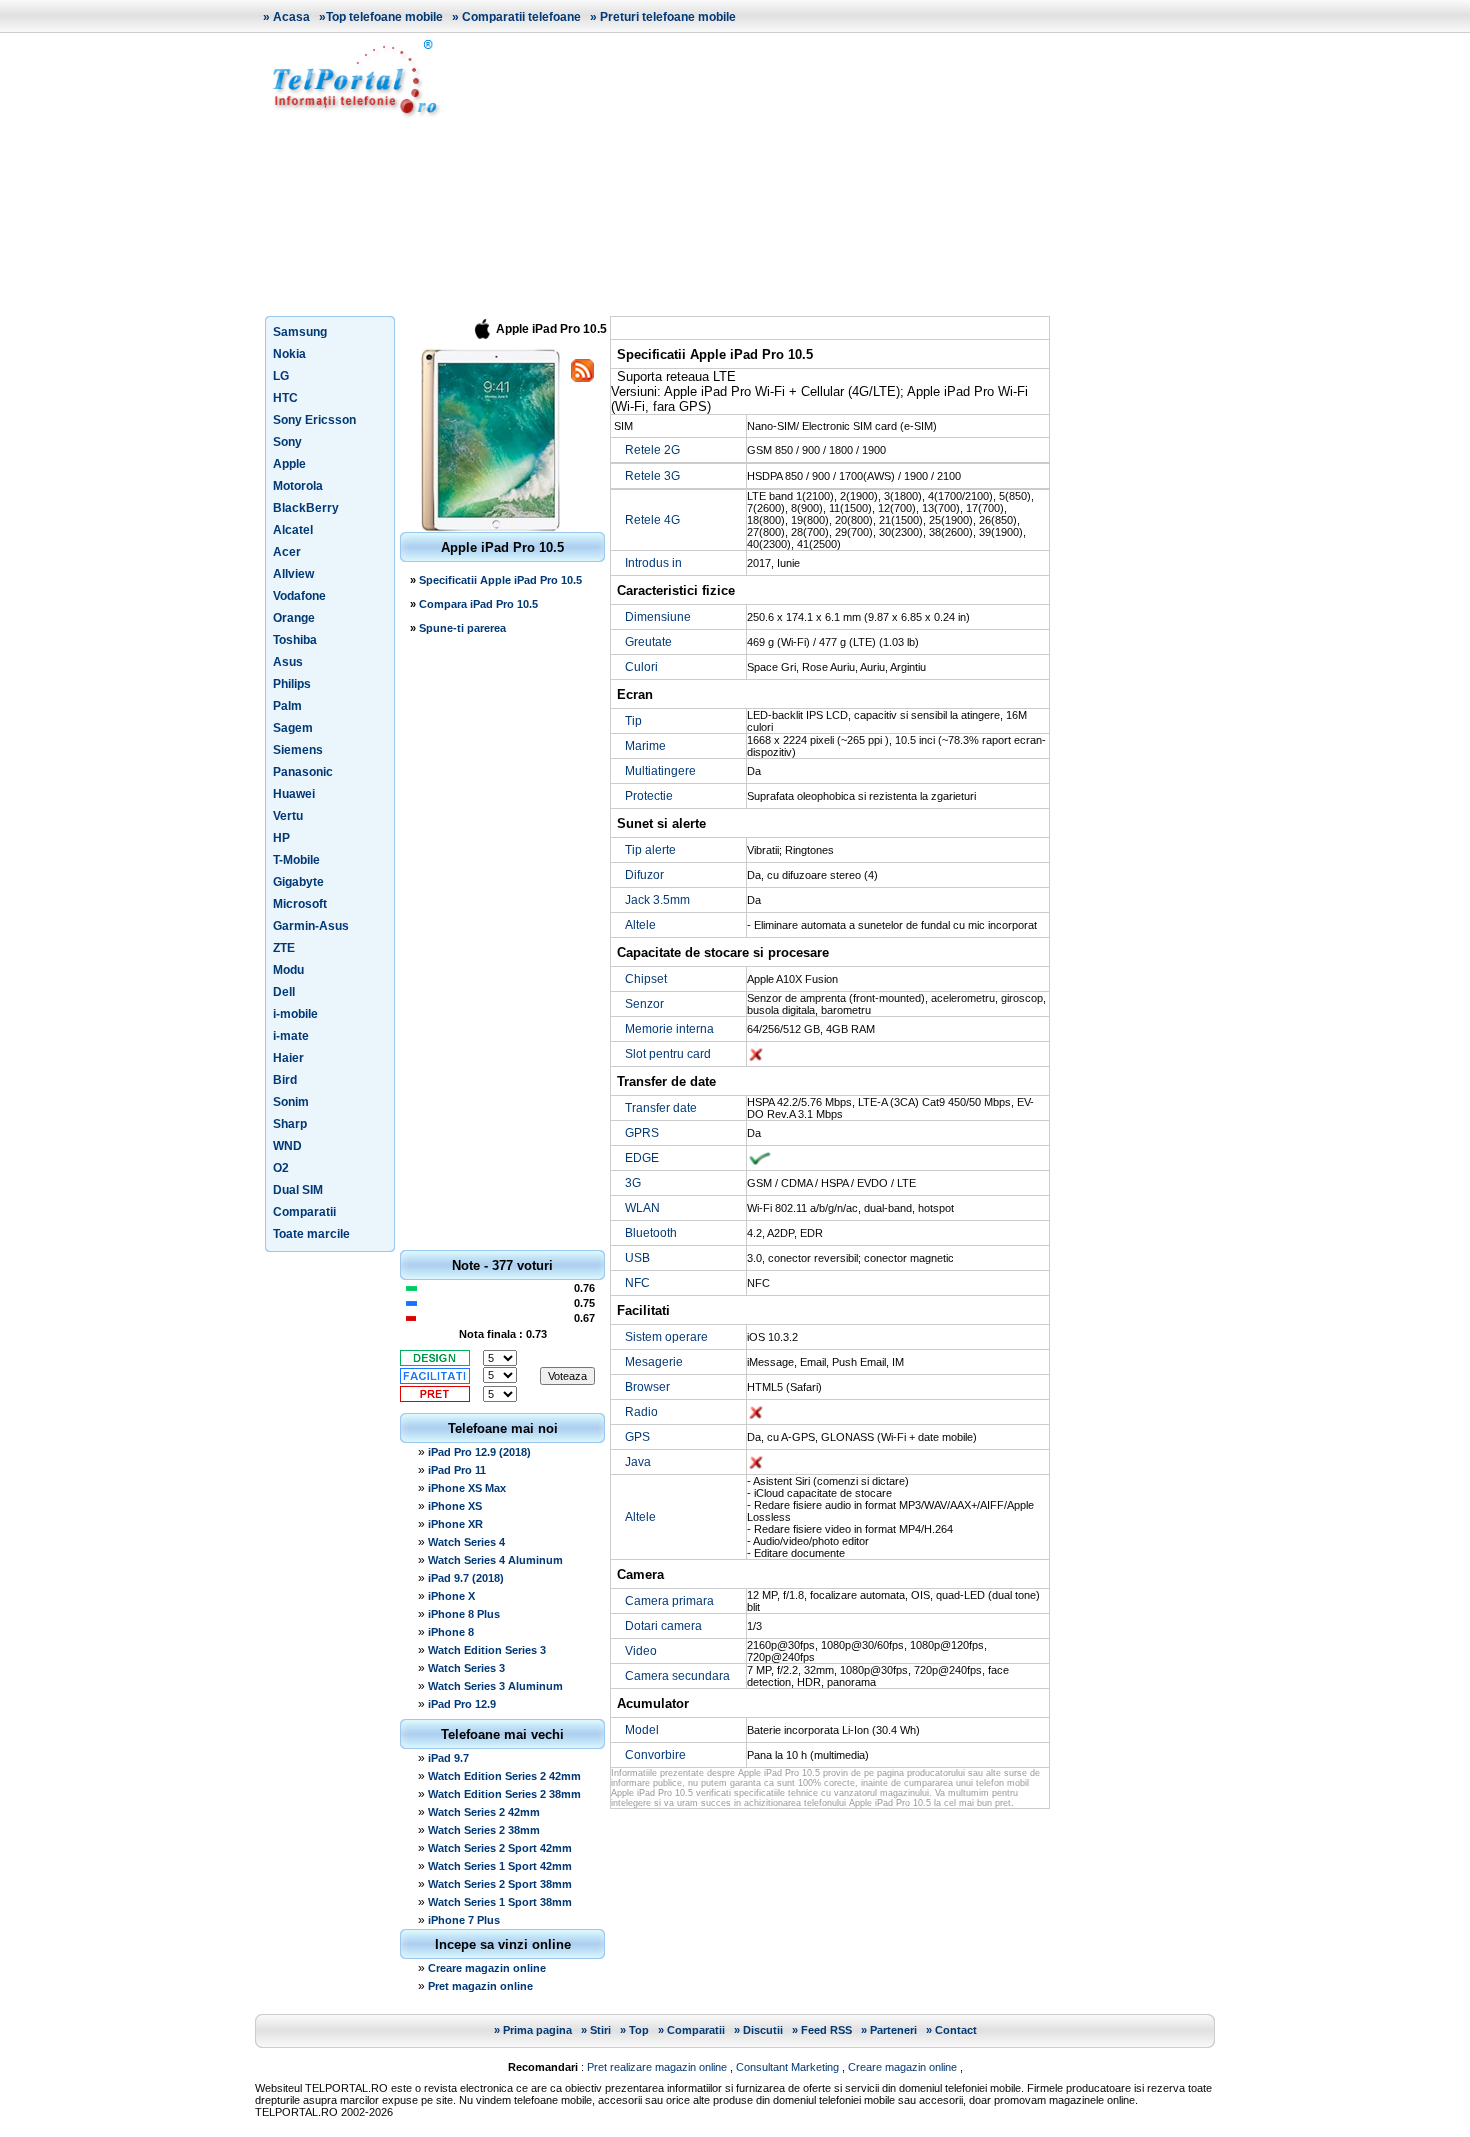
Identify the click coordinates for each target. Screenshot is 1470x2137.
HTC (285, 398)
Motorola (298, 486)
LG (281, 376)
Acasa (291, 17)
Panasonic (303, 772)
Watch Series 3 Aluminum (495, 1686)
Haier (288, 1058)
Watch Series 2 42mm (484, 1812)
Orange (294, 618)
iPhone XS (455, 1506)
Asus (288, 662)
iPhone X (451, 1596)
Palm (287, 706)
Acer (287, 552)
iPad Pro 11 (457, 1470)
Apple (289, 464)
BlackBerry (306, 508)
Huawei (294, 794)
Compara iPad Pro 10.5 (478, 604)
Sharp (290, 1124)
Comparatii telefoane (521, 17)
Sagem (293, 728)
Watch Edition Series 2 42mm (504, 1776)
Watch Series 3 (466, 1668)
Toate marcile (311, 1234)
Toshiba (295, 640)
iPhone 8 (451, 1632)
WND (287, 1146)
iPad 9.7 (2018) (466, 1578)
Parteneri (893, 2030)
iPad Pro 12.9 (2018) (479, 1452)
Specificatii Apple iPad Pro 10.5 (500, 580)
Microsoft (300, 904)
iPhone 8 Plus (464, 1614)
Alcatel (293, 530)
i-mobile (295, 1014)
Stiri (600, 2030)
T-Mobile (296, 860)
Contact (956, 2030)
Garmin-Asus (311, 926)
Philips (292, 684)
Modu (288, 970)
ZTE (284, 948)
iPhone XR (455, 1524)
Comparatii (304, 1212)
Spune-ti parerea (462, 628)
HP (281, 838)
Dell (284, 992)
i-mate (291, 1036)
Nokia (289, 354)
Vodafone (299, 596)
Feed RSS (826, 2030)
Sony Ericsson (314, 420)
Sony (287, 442)
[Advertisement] (835, 174)
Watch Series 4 (466, 1542)
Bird (285, 1080)
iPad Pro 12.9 (462, 1704)
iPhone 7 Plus (464, 1920)
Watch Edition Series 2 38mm (504, 1794)
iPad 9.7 (448, 1758)
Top (639, 2030)
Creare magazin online (487, 1968)
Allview (293, 574)
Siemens (298, 750)
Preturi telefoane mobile (668, 17)
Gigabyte (298, 882)
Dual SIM (298, 1190)
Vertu (288, 816)
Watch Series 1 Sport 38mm (500, 1902)
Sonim (291, 1102)
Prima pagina (537, 2030)
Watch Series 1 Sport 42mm (500, 1866)
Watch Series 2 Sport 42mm (500, 1848)
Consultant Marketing (787, 2067)
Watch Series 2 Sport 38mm (500, 1884)
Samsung (300, 332)
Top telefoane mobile (384, 17)
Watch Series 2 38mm (484, 1830)
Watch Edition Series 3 (487, 1650)
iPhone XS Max (467, 1488)
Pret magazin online (480, 1986)
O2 (281, 1168)
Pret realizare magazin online (657, 2067)
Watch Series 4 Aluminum (495, 1560)
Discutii (763, 2030)
